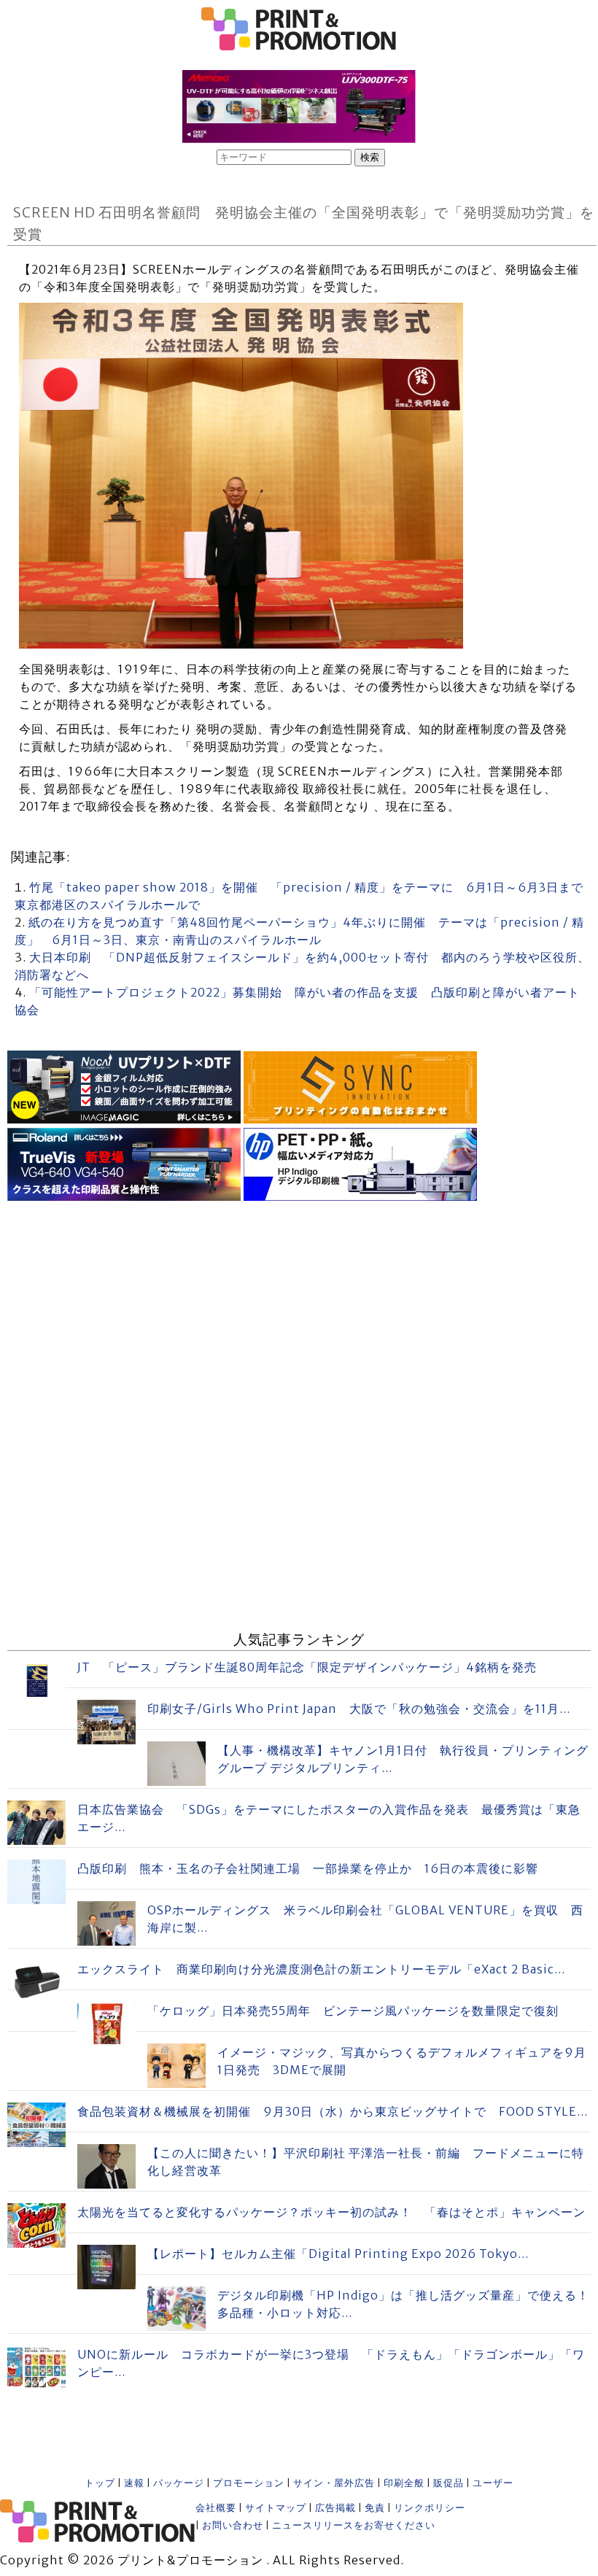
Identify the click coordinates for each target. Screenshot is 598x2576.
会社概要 (216, 2508)
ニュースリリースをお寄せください (354, 2525)
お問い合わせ (233, 2525)
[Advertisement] (299, 1307)
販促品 (448, 2483)
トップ (100, 2483)
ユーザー (493, 2483)
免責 (375, 2508)
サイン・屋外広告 (334, 2483)
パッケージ (179, 2483)
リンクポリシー (430, 2508)
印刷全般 (404, 2483)
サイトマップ (276, 2508)
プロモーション (249, 2483)
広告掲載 (335, 2508)
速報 (134, 2483)
